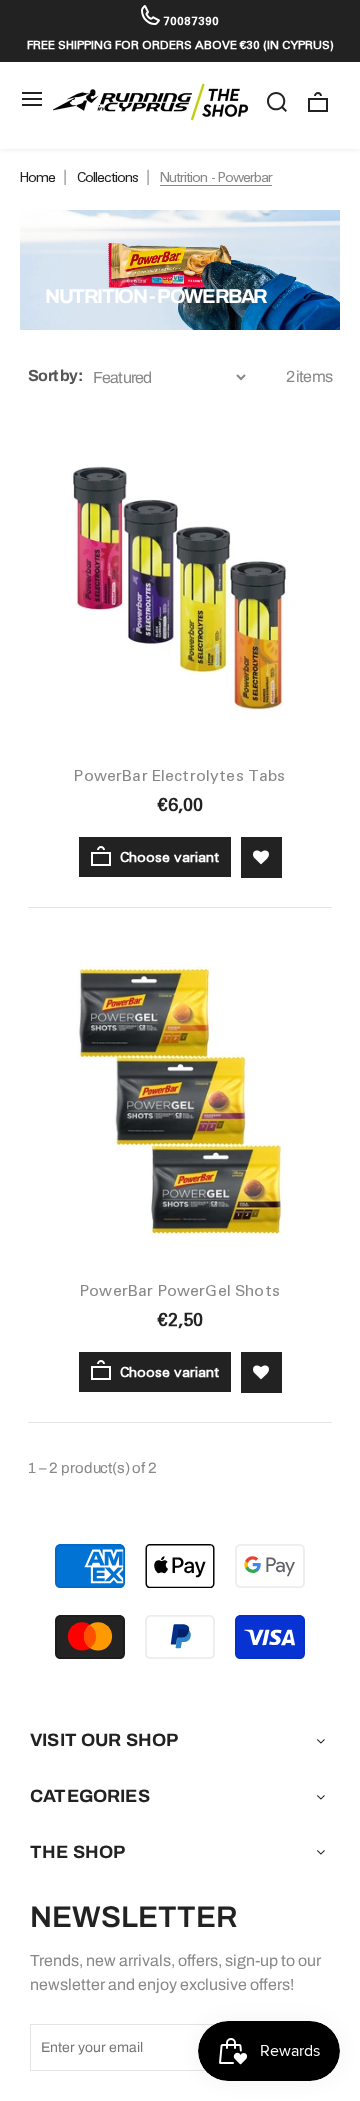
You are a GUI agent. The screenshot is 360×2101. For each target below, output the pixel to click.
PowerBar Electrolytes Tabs (179, 775)
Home (37, 177)
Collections (107, 177)
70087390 (189, 20)
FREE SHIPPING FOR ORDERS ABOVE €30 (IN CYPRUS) (180, 44)
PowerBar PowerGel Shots (180, 1290)
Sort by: (55, 375)
